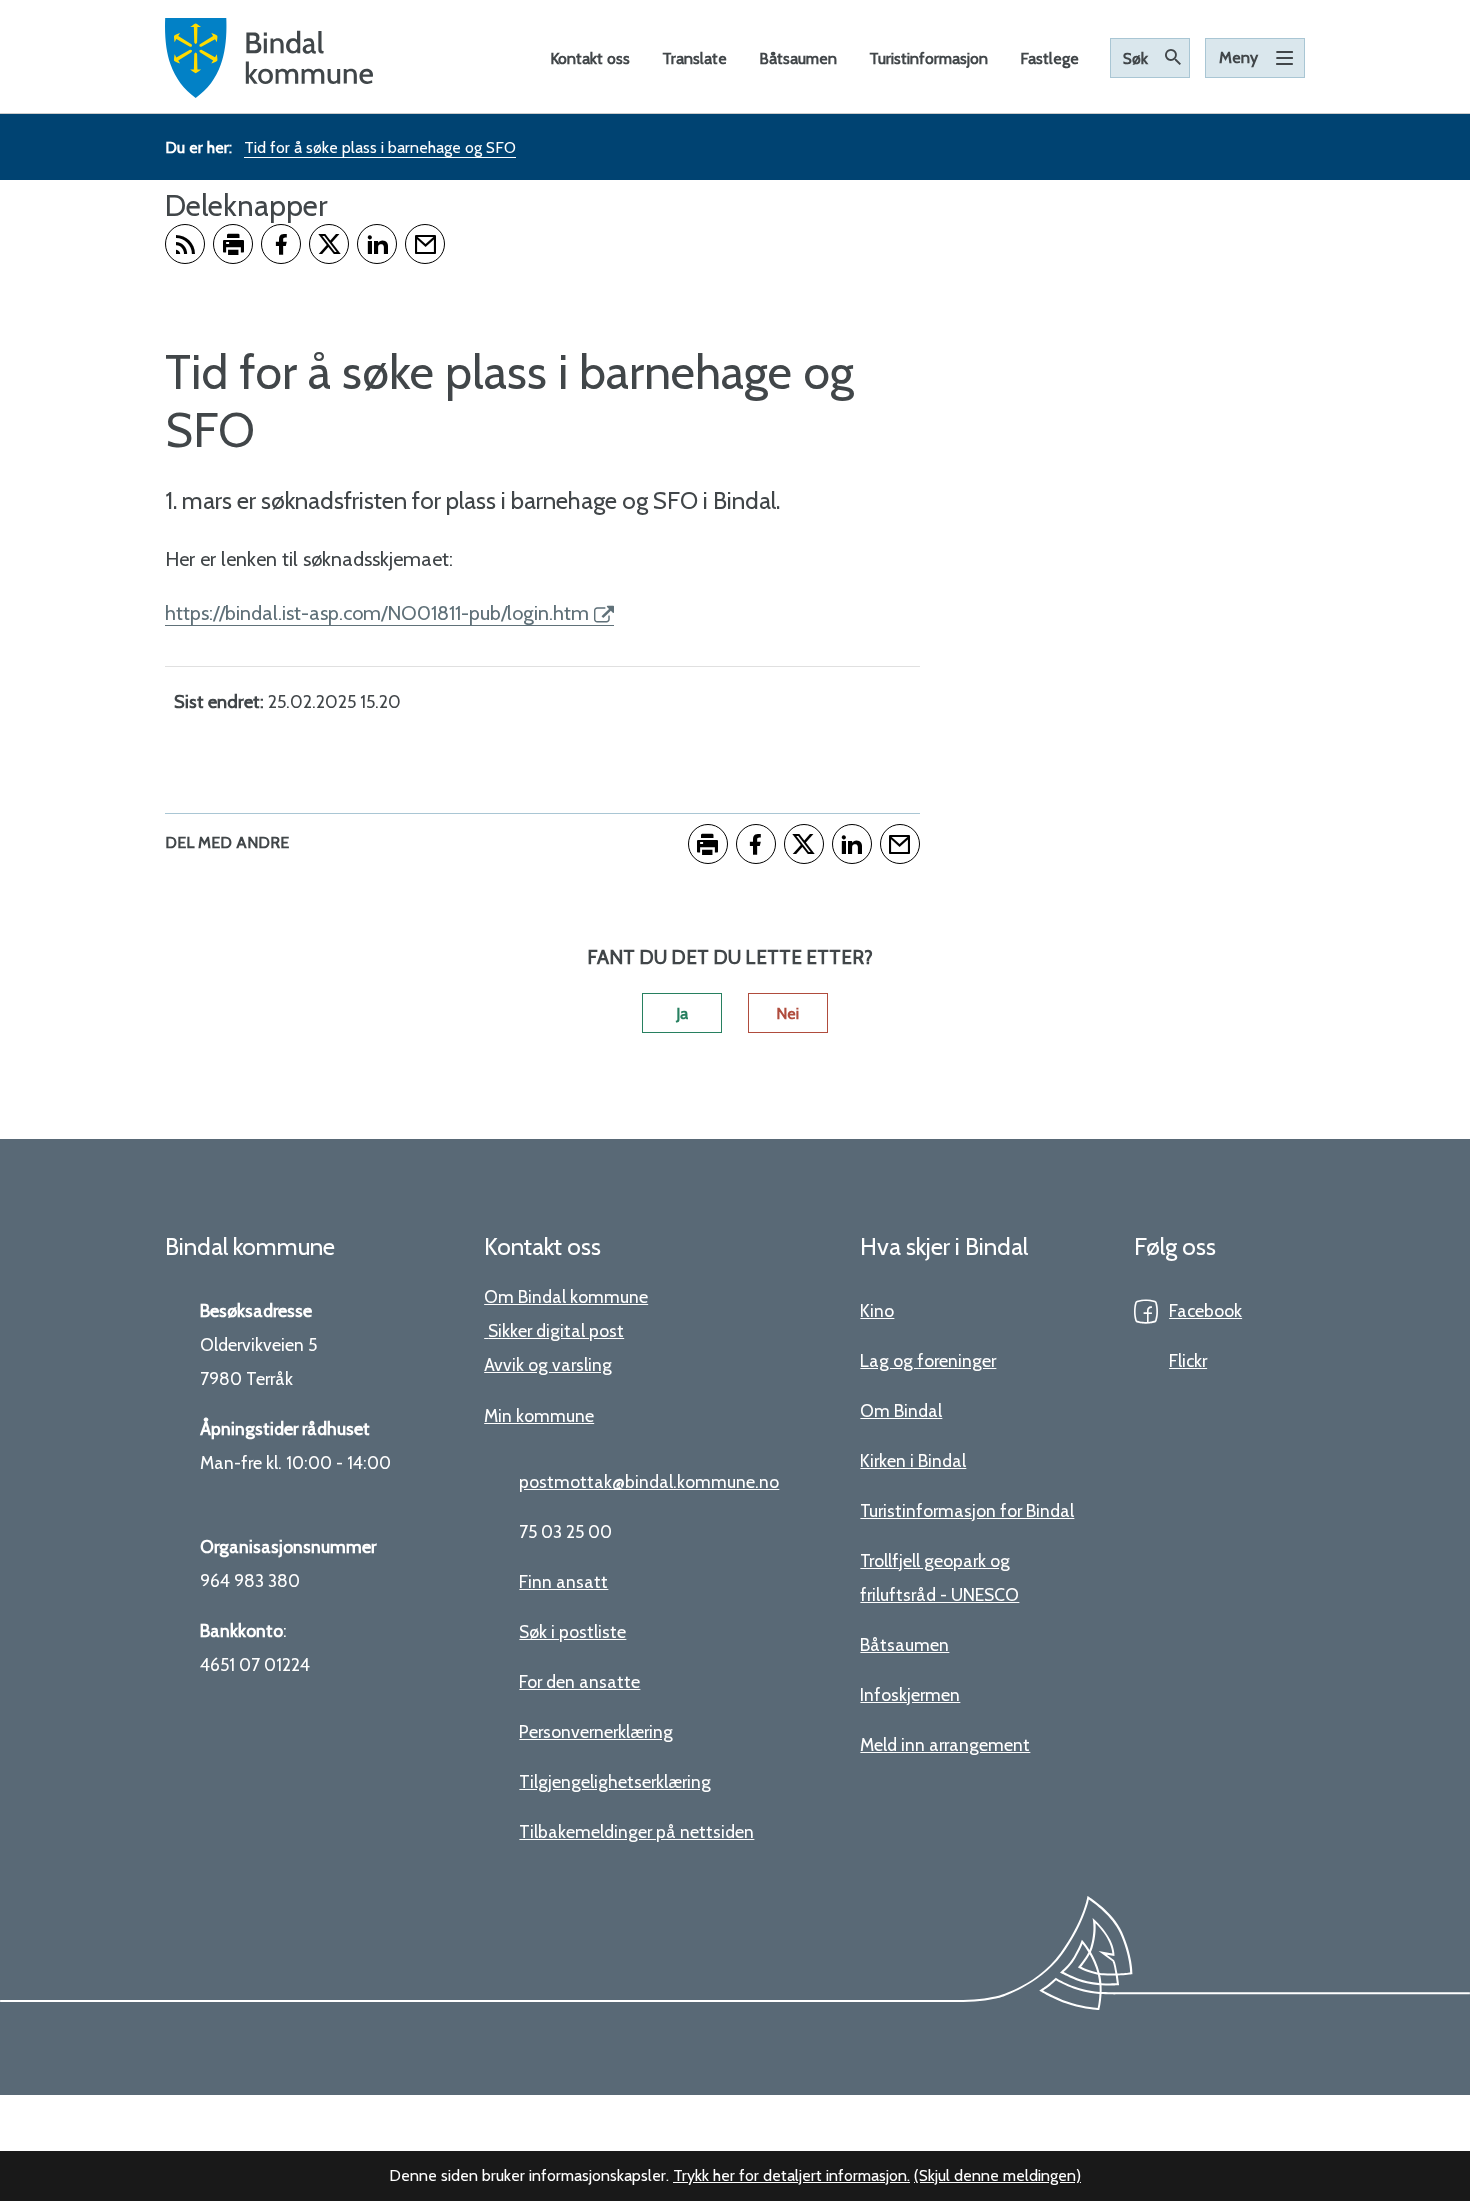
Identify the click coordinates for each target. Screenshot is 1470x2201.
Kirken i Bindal (913, 1460)
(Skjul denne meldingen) (997, 2175)
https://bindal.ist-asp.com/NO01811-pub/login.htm (377, 613)
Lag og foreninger (928, 1360)
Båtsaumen (904, 1644)
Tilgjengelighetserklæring (615, 1781)
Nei (787, 1013)
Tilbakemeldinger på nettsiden (636, 1831)
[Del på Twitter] (329, 244)
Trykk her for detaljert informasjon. (791, 2175)
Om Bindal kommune (566, 1296)
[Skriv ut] (233, 244)
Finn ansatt (563, 1581)
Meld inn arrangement (945, 1744)
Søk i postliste (572, 1631)
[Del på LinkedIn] (377, 244)
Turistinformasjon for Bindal (967, 1510)
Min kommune (539, 1415)
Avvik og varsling (548, 1364)
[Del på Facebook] (281, 244)
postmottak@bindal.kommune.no (649, 1481)
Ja (682, 1013)
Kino (877, 1310)
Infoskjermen (910, 1694)
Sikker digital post (556, 1330)
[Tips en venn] (425, 244)
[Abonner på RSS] (185, 244)
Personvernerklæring (596, 1731)
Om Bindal (901, 1410)
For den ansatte (579, 1681)
